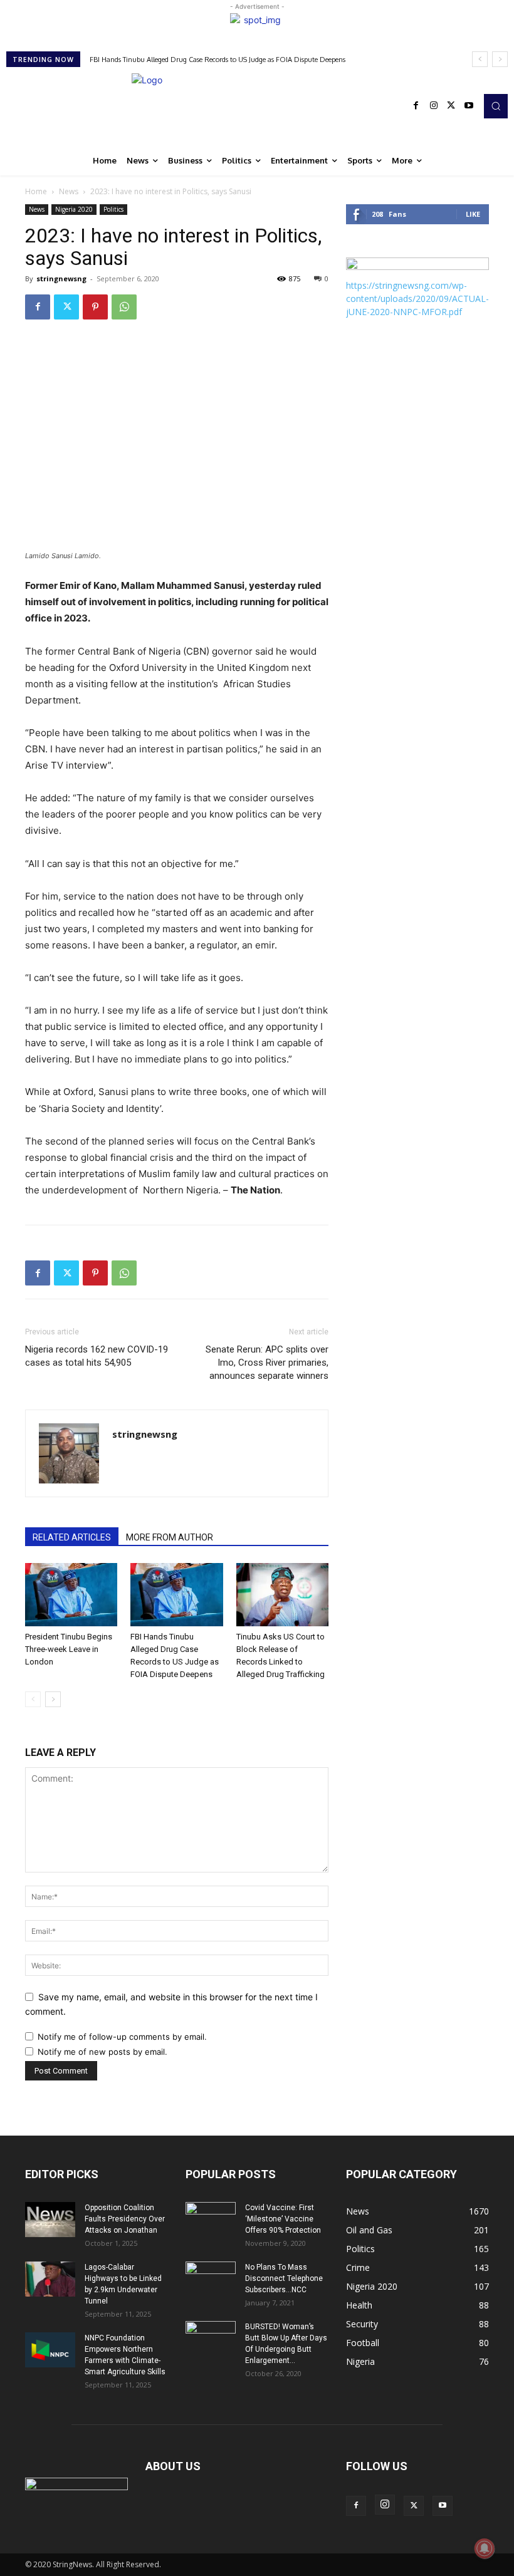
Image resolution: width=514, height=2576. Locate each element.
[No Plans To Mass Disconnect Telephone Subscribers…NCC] (211, 2279)
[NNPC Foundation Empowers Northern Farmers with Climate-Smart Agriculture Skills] (50, 2350)
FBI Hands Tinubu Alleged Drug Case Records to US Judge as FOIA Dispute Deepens (218, 60)
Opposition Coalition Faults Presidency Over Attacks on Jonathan (125, 2219)
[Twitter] (451, 106)
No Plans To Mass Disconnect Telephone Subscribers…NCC (284, 2278)
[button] (496, 106)
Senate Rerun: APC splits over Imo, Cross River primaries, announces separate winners (267, 1363)
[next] (500, 59)
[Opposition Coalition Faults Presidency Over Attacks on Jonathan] (50, 2220)
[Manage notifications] (485, 2548)
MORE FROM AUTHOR (170, 1537)
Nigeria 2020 (74, 209)
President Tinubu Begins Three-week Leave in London (69, 1649)
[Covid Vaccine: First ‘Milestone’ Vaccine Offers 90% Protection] (211, 2220)
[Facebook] (416, 106)
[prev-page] (33, 1699)
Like (473, 214)
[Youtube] (469, 106)
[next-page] (53, 1699)
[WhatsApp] (124, 307)
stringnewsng (61, 278)
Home (36, 191)
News (69, 191)
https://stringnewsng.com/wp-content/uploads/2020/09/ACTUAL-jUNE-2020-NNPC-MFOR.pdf (417, 299)
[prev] (480, 59)
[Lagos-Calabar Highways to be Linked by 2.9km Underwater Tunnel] (50, 2279)
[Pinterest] (95, 307)
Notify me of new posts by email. (102, 2052)
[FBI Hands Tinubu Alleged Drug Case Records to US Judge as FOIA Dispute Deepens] (176, 1595)
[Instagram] (434, 106)
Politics (113, 209)
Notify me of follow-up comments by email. (122, 2037)
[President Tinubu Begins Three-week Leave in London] (71, 1595)
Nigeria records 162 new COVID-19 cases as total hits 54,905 (97, 1356)
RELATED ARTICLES (72, 1537)
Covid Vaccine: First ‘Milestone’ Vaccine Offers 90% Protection (283, 2219)
